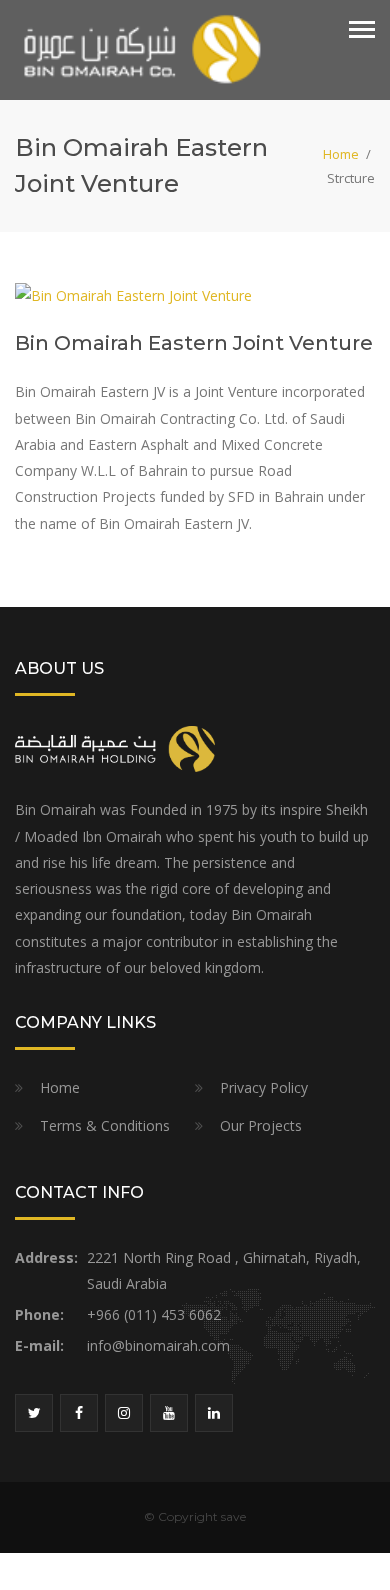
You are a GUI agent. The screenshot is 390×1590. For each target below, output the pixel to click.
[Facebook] (79, 1413)
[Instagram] (124, 1413)
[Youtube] (169, 1413)
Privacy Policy (264, 1087)
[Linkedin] (214, 1413)
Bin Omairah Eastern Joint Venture (194, 343)
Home (341, 154)
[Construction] (140, 48)
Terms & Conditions (105, 1125)
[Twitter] (34, 1413)
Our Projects (261, 1125)
